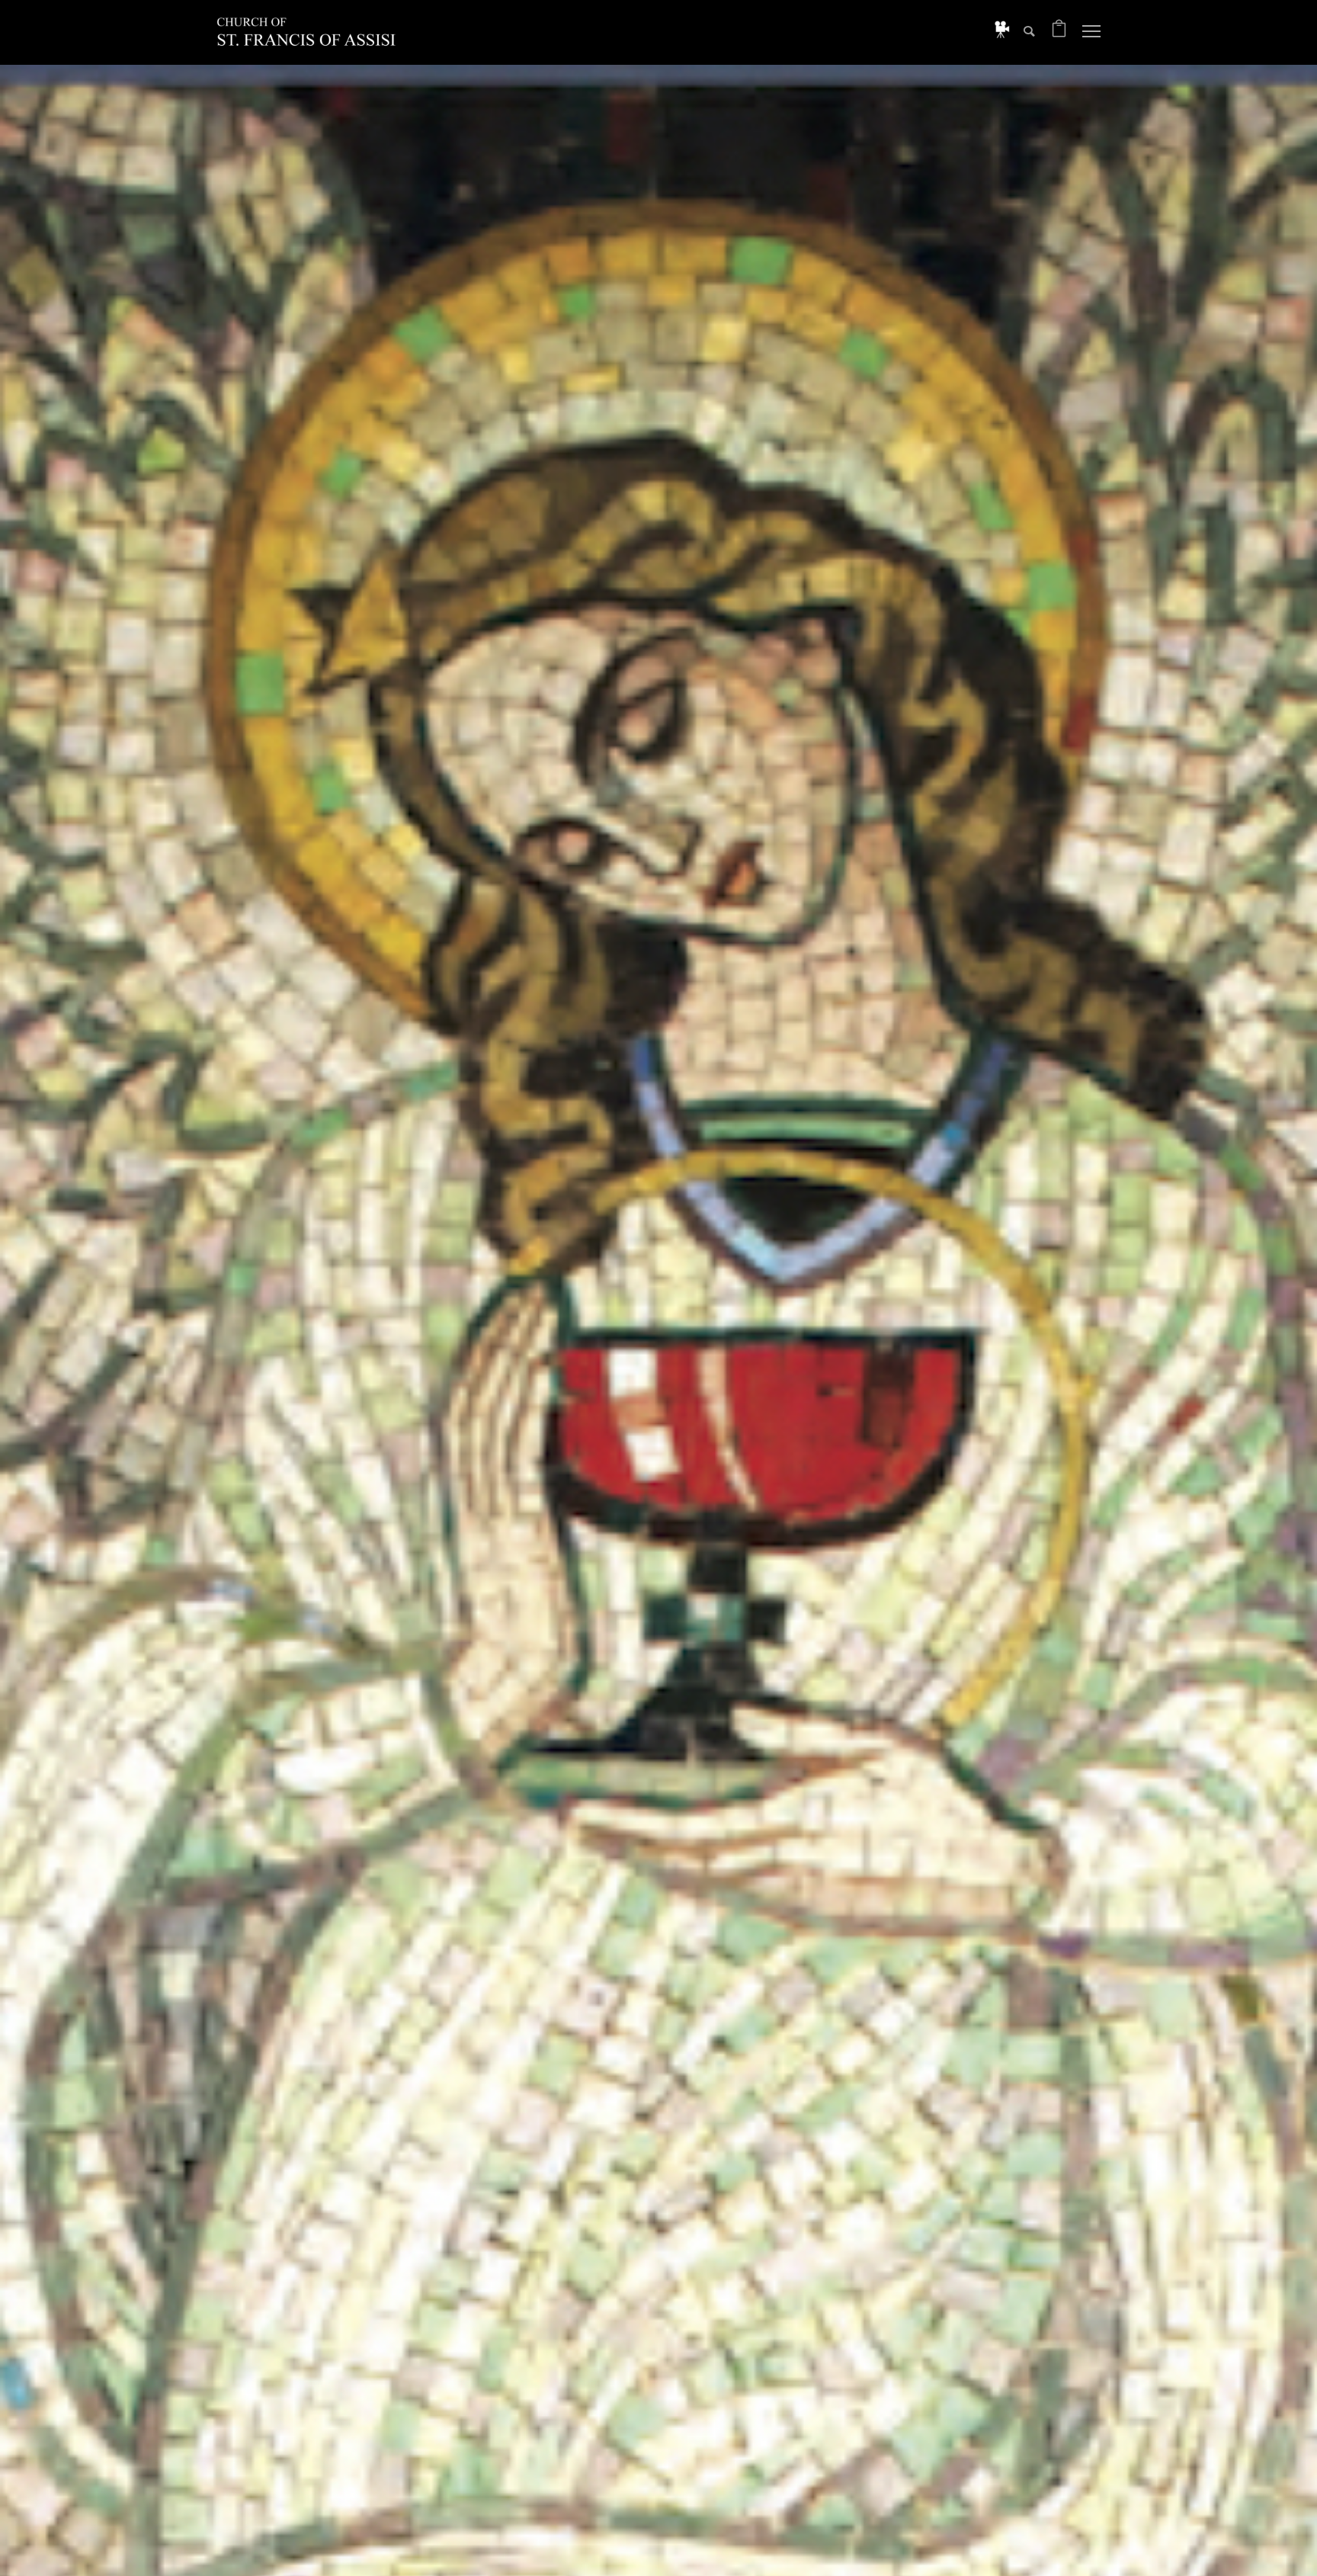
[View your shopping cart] (1059, 32)
